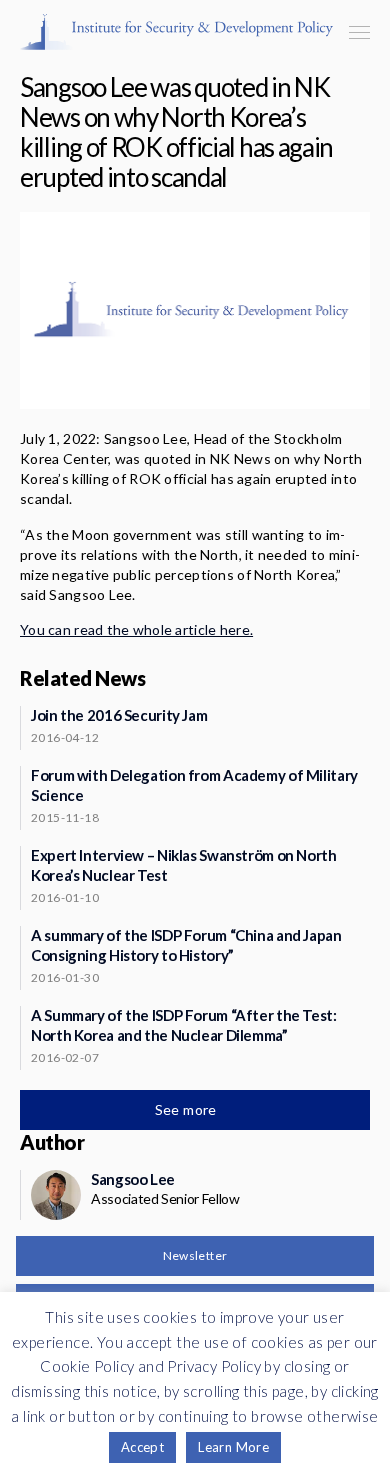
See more (188, 1109)
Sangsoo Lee (133, 1179)
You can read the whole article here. (136, 629)
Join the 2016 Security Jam (119, 715)
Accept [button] (142, 1447)
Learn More (233, 1447)
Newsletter (195, 1255)
